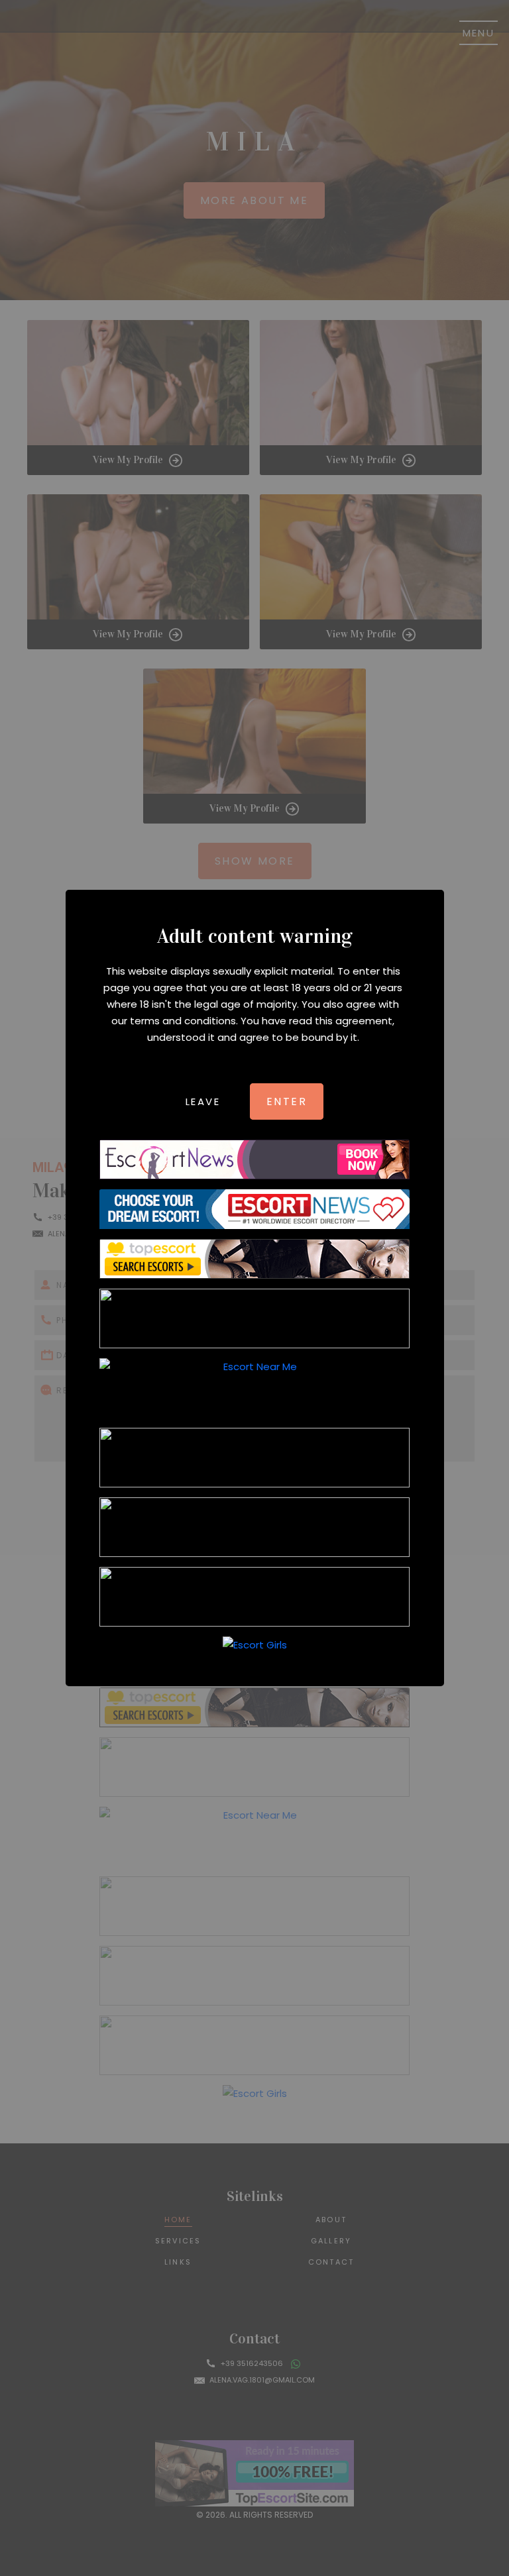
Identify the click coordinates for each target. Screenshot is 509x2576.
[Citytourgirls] (254, 1527)
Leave (203, 1101)
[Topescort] (254, 1597)
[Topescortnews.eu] (254, 1318)
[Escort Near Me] (254, 1388)
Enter (287, 1101)
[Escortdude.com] (254, 1458)
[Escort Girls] (254, 1645)
